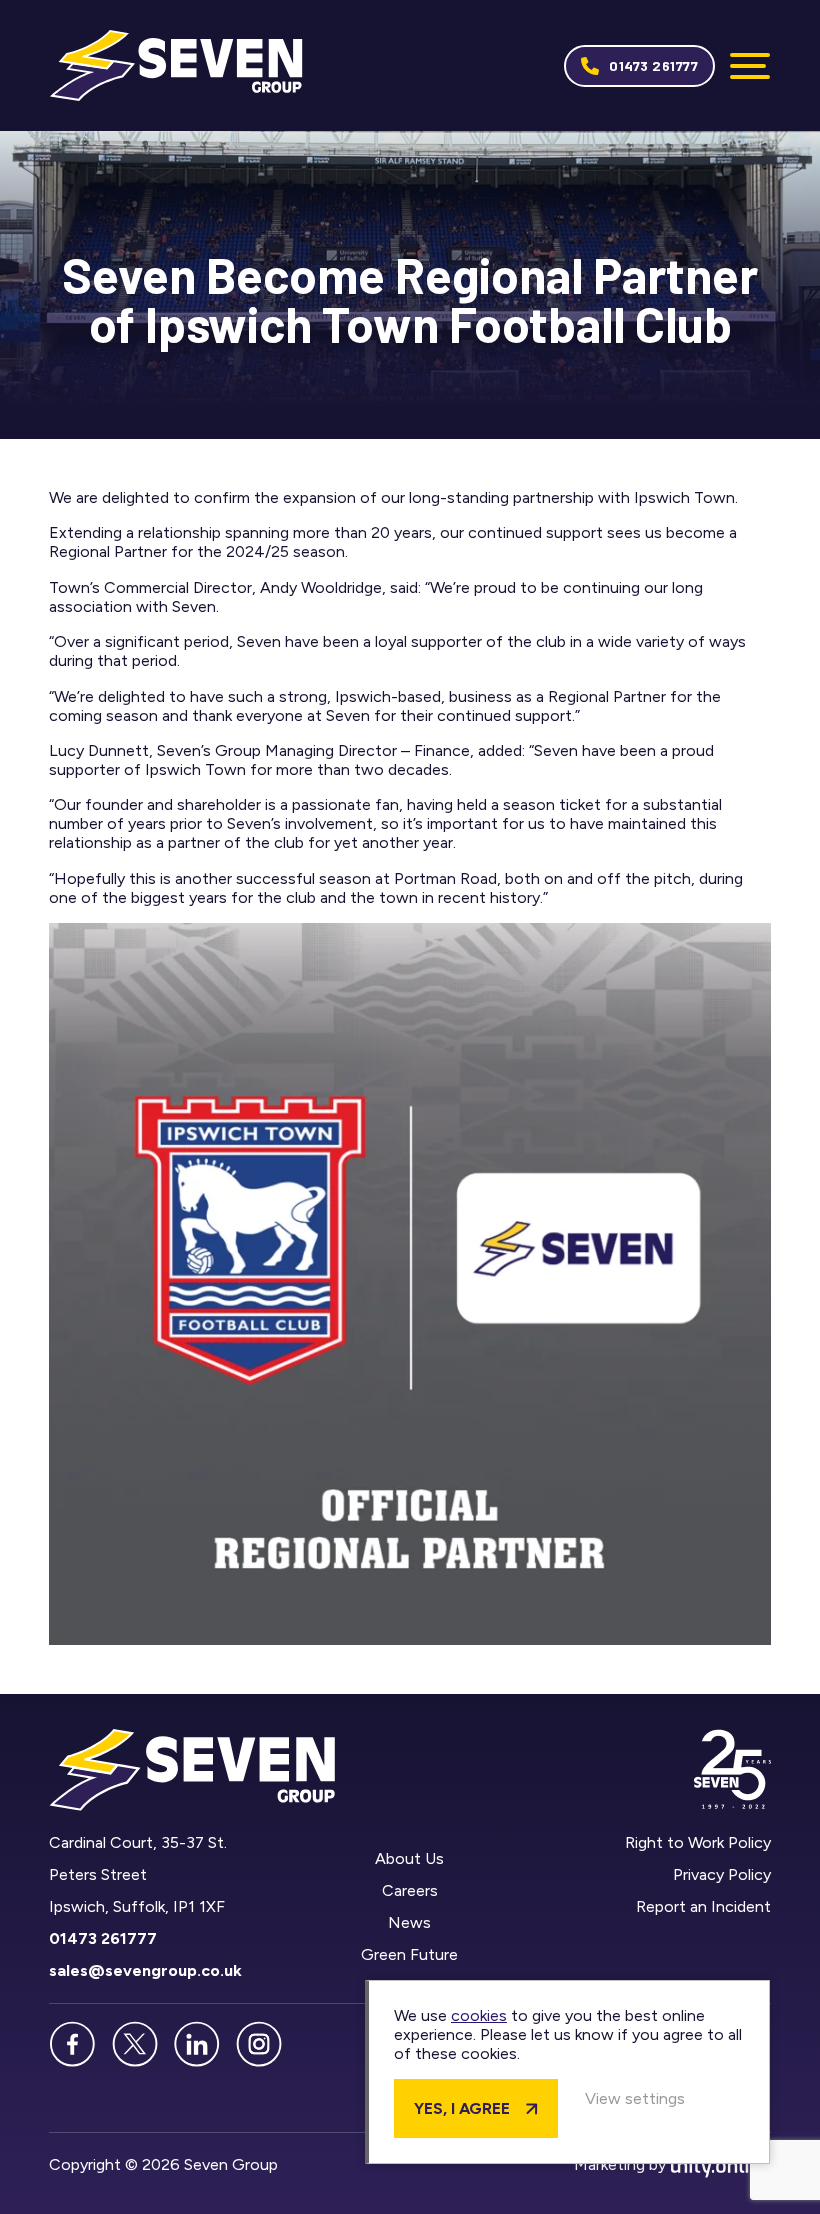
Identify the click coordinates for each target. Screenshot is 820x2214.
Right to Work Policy (698, 1842)
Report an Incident (703, 1906)
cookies (479, 2015)
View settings (635, 2098)
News (409, 1922)
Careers (410, 1890)
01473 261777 (653, 65)
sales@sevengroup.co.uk (145, 1970)
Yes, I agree (462, 2108)
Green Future (409, 1954)
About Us (409, 1858)
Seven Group (176, 65)
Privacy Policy (722, 1874)
